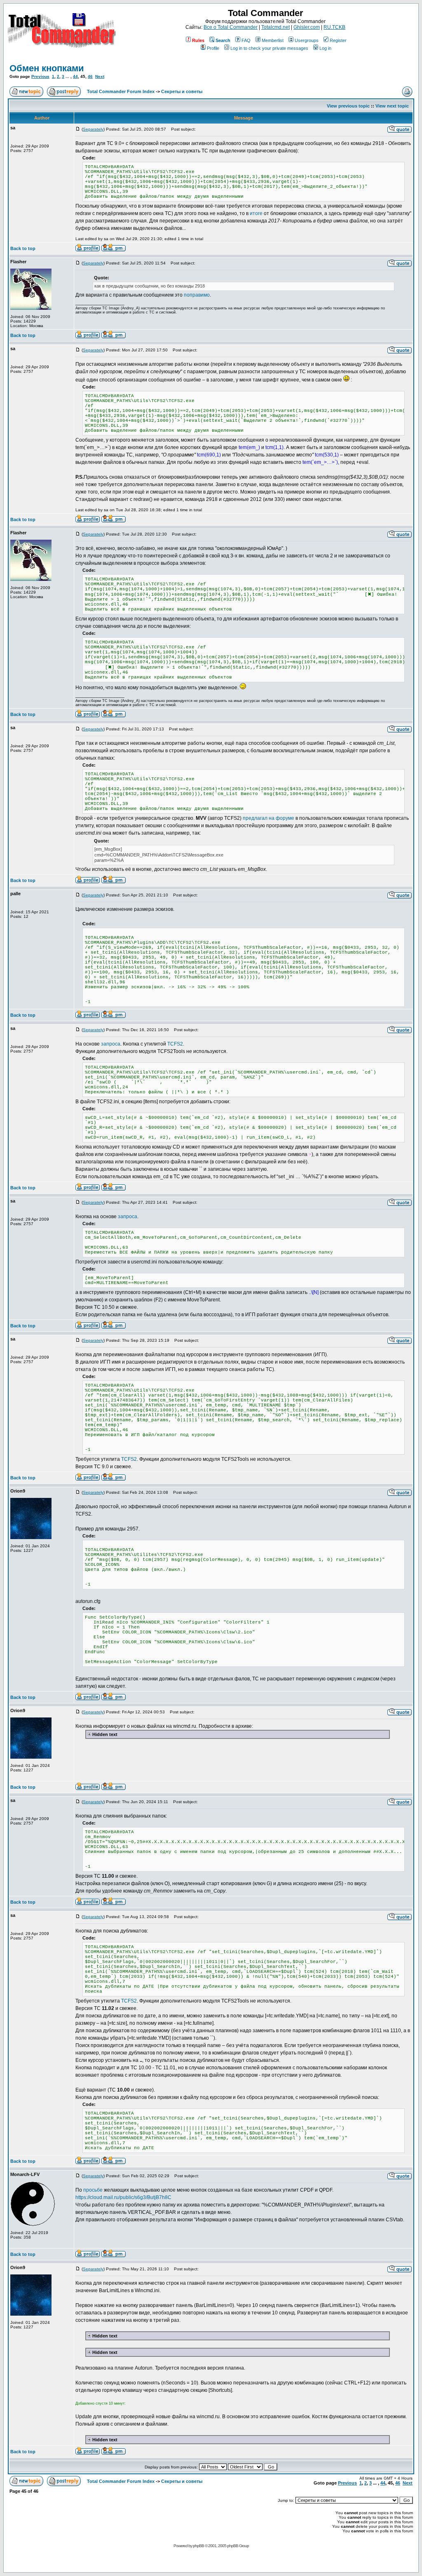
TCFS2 (175, 1044)
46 (90, 76)
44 (75, 76)
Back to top (23, 248)
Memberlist (273, 40)
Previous (40, 76)
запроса (111, 1044)
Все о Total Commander (231, 27)
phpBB (198, 2546)
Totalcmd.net (275, 27)
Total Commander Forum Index (121, 91)
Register (338, 40)
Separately (93, 129)
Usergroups (307, 40)
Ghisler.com (307, 27)
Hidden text (104, 1734)
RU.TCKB (334, 27)
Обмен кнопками (47, 68)
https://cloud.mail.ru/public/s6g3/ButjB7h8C (123, 2197)
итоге (256, 213)
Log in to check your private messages (269, 48)
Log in (325, 48)
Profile (213, 48)
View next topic (392, 106)
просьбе (94, 2190)
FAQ (246, 40)
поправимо (197, 295)
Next (100, 76)
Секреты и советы (182, 91)
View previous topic (348, 106)
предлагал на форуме (268, 818)
